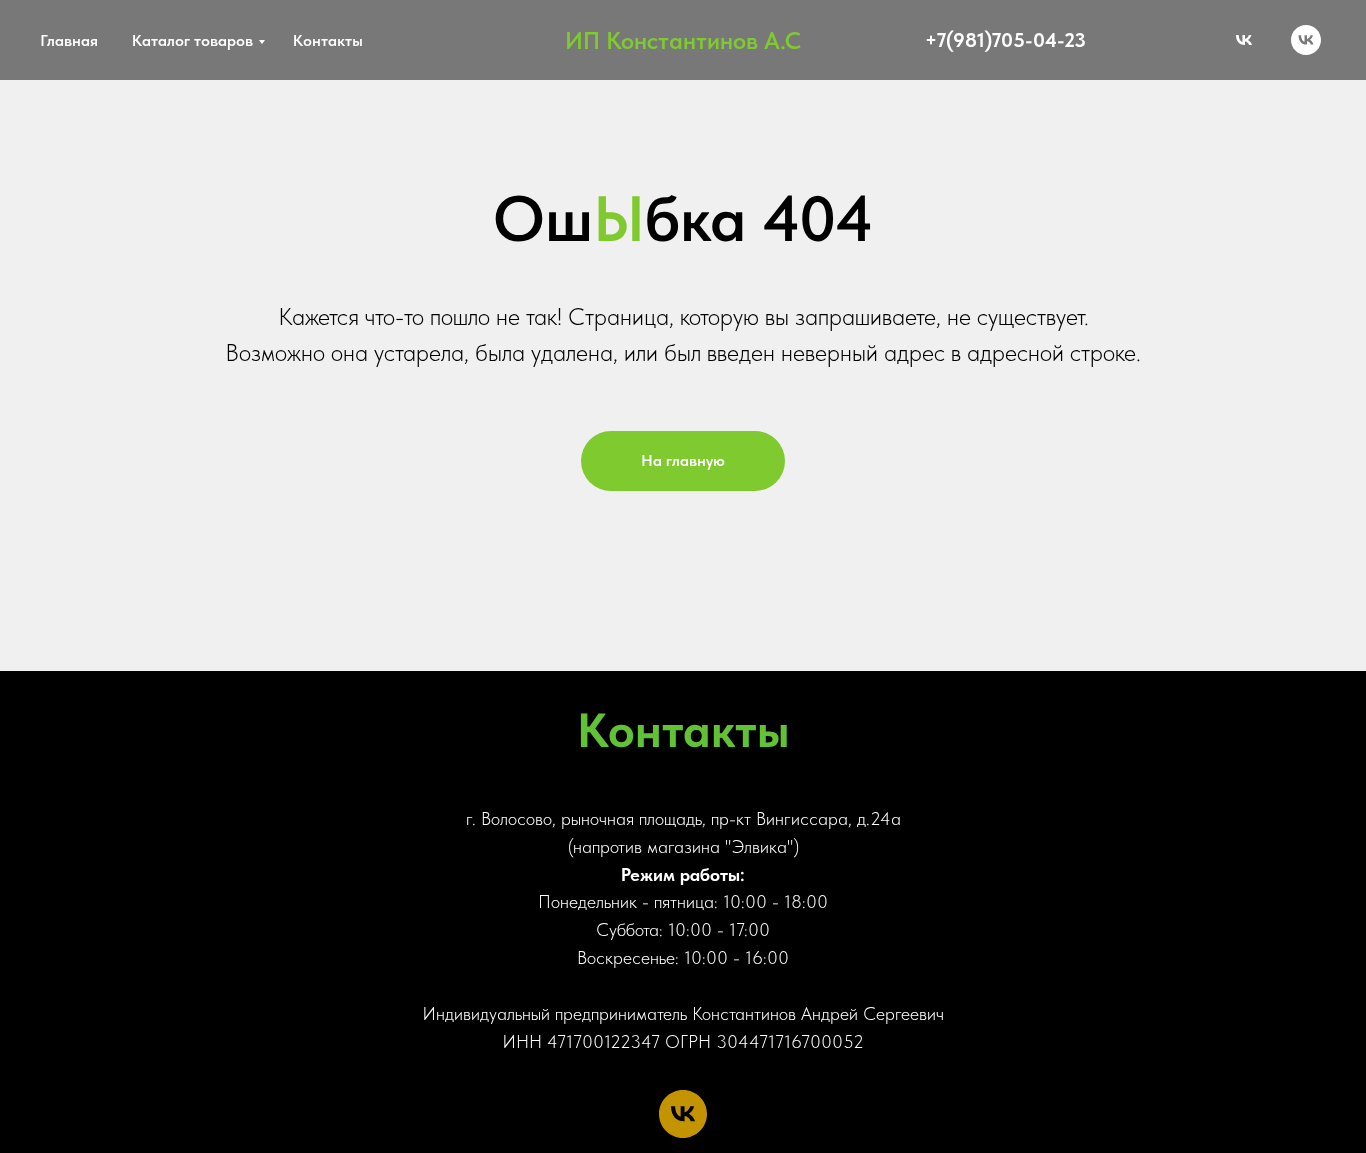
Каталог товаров (192, 40)
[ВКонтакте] (1244, 40)
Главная (69, 40)
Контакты (328, 40)
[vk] (1306, 40)
